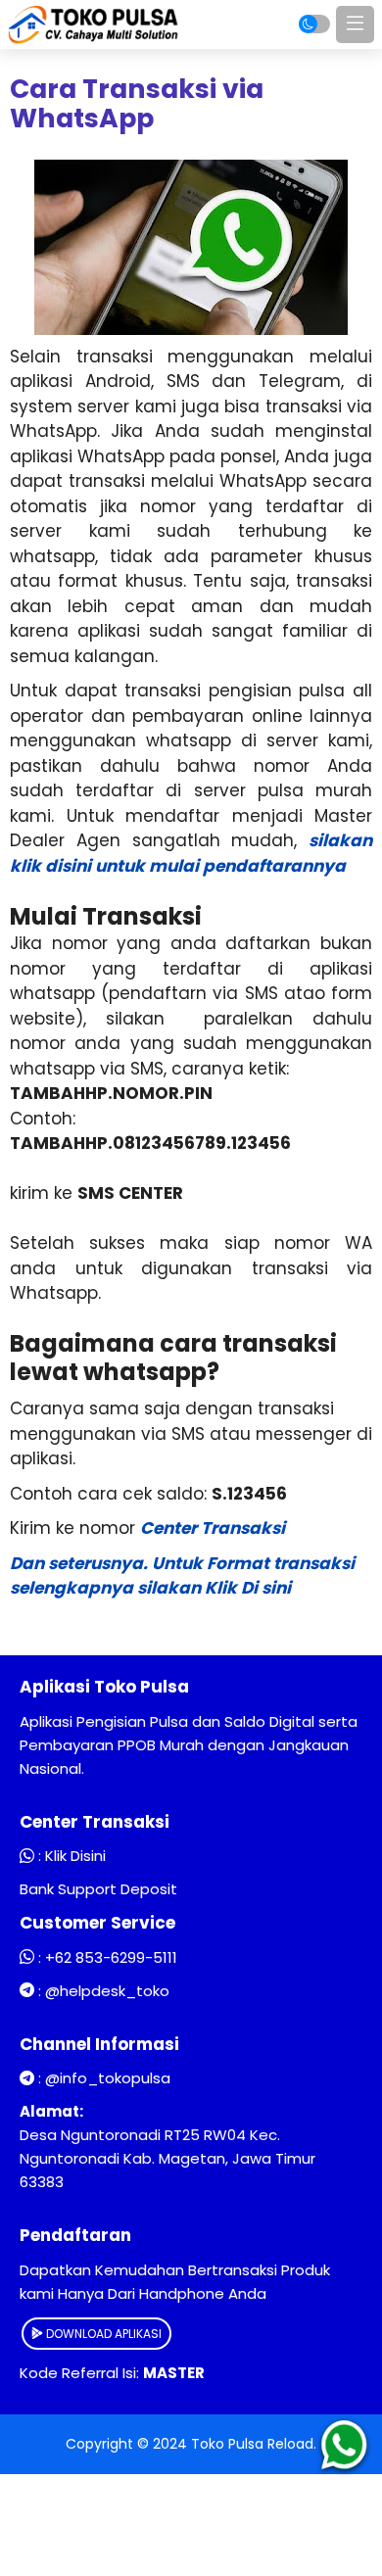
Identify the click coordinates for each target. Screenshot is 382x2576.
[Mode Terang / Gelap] (314, 24)
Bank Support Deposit (98, 1889)
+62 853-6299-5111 (111, 1957)
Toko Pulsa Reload (252, 2444)
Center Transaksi (213, 1528)
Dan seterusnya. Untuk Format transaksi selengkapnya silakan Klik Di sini (182, 1576)
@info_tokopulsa (108, 2078)
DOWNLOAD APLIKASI (102, 2334)
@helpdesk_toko (107, 1991)
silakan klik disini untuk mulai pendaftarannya (191, 853)
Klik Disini (75, 1856)
